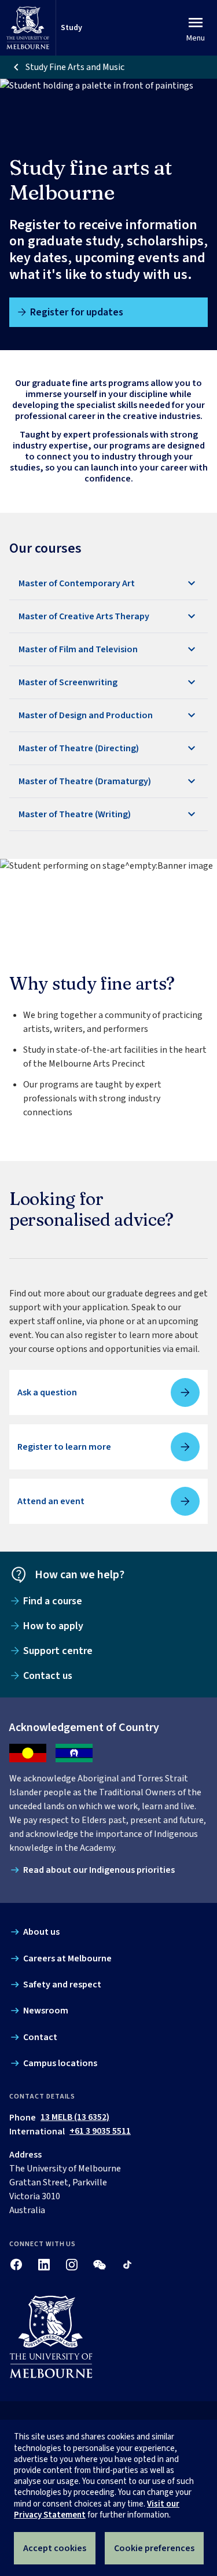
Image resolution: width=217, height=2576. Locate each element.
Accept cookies (55, 2548)
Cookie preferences (154, 2548)
